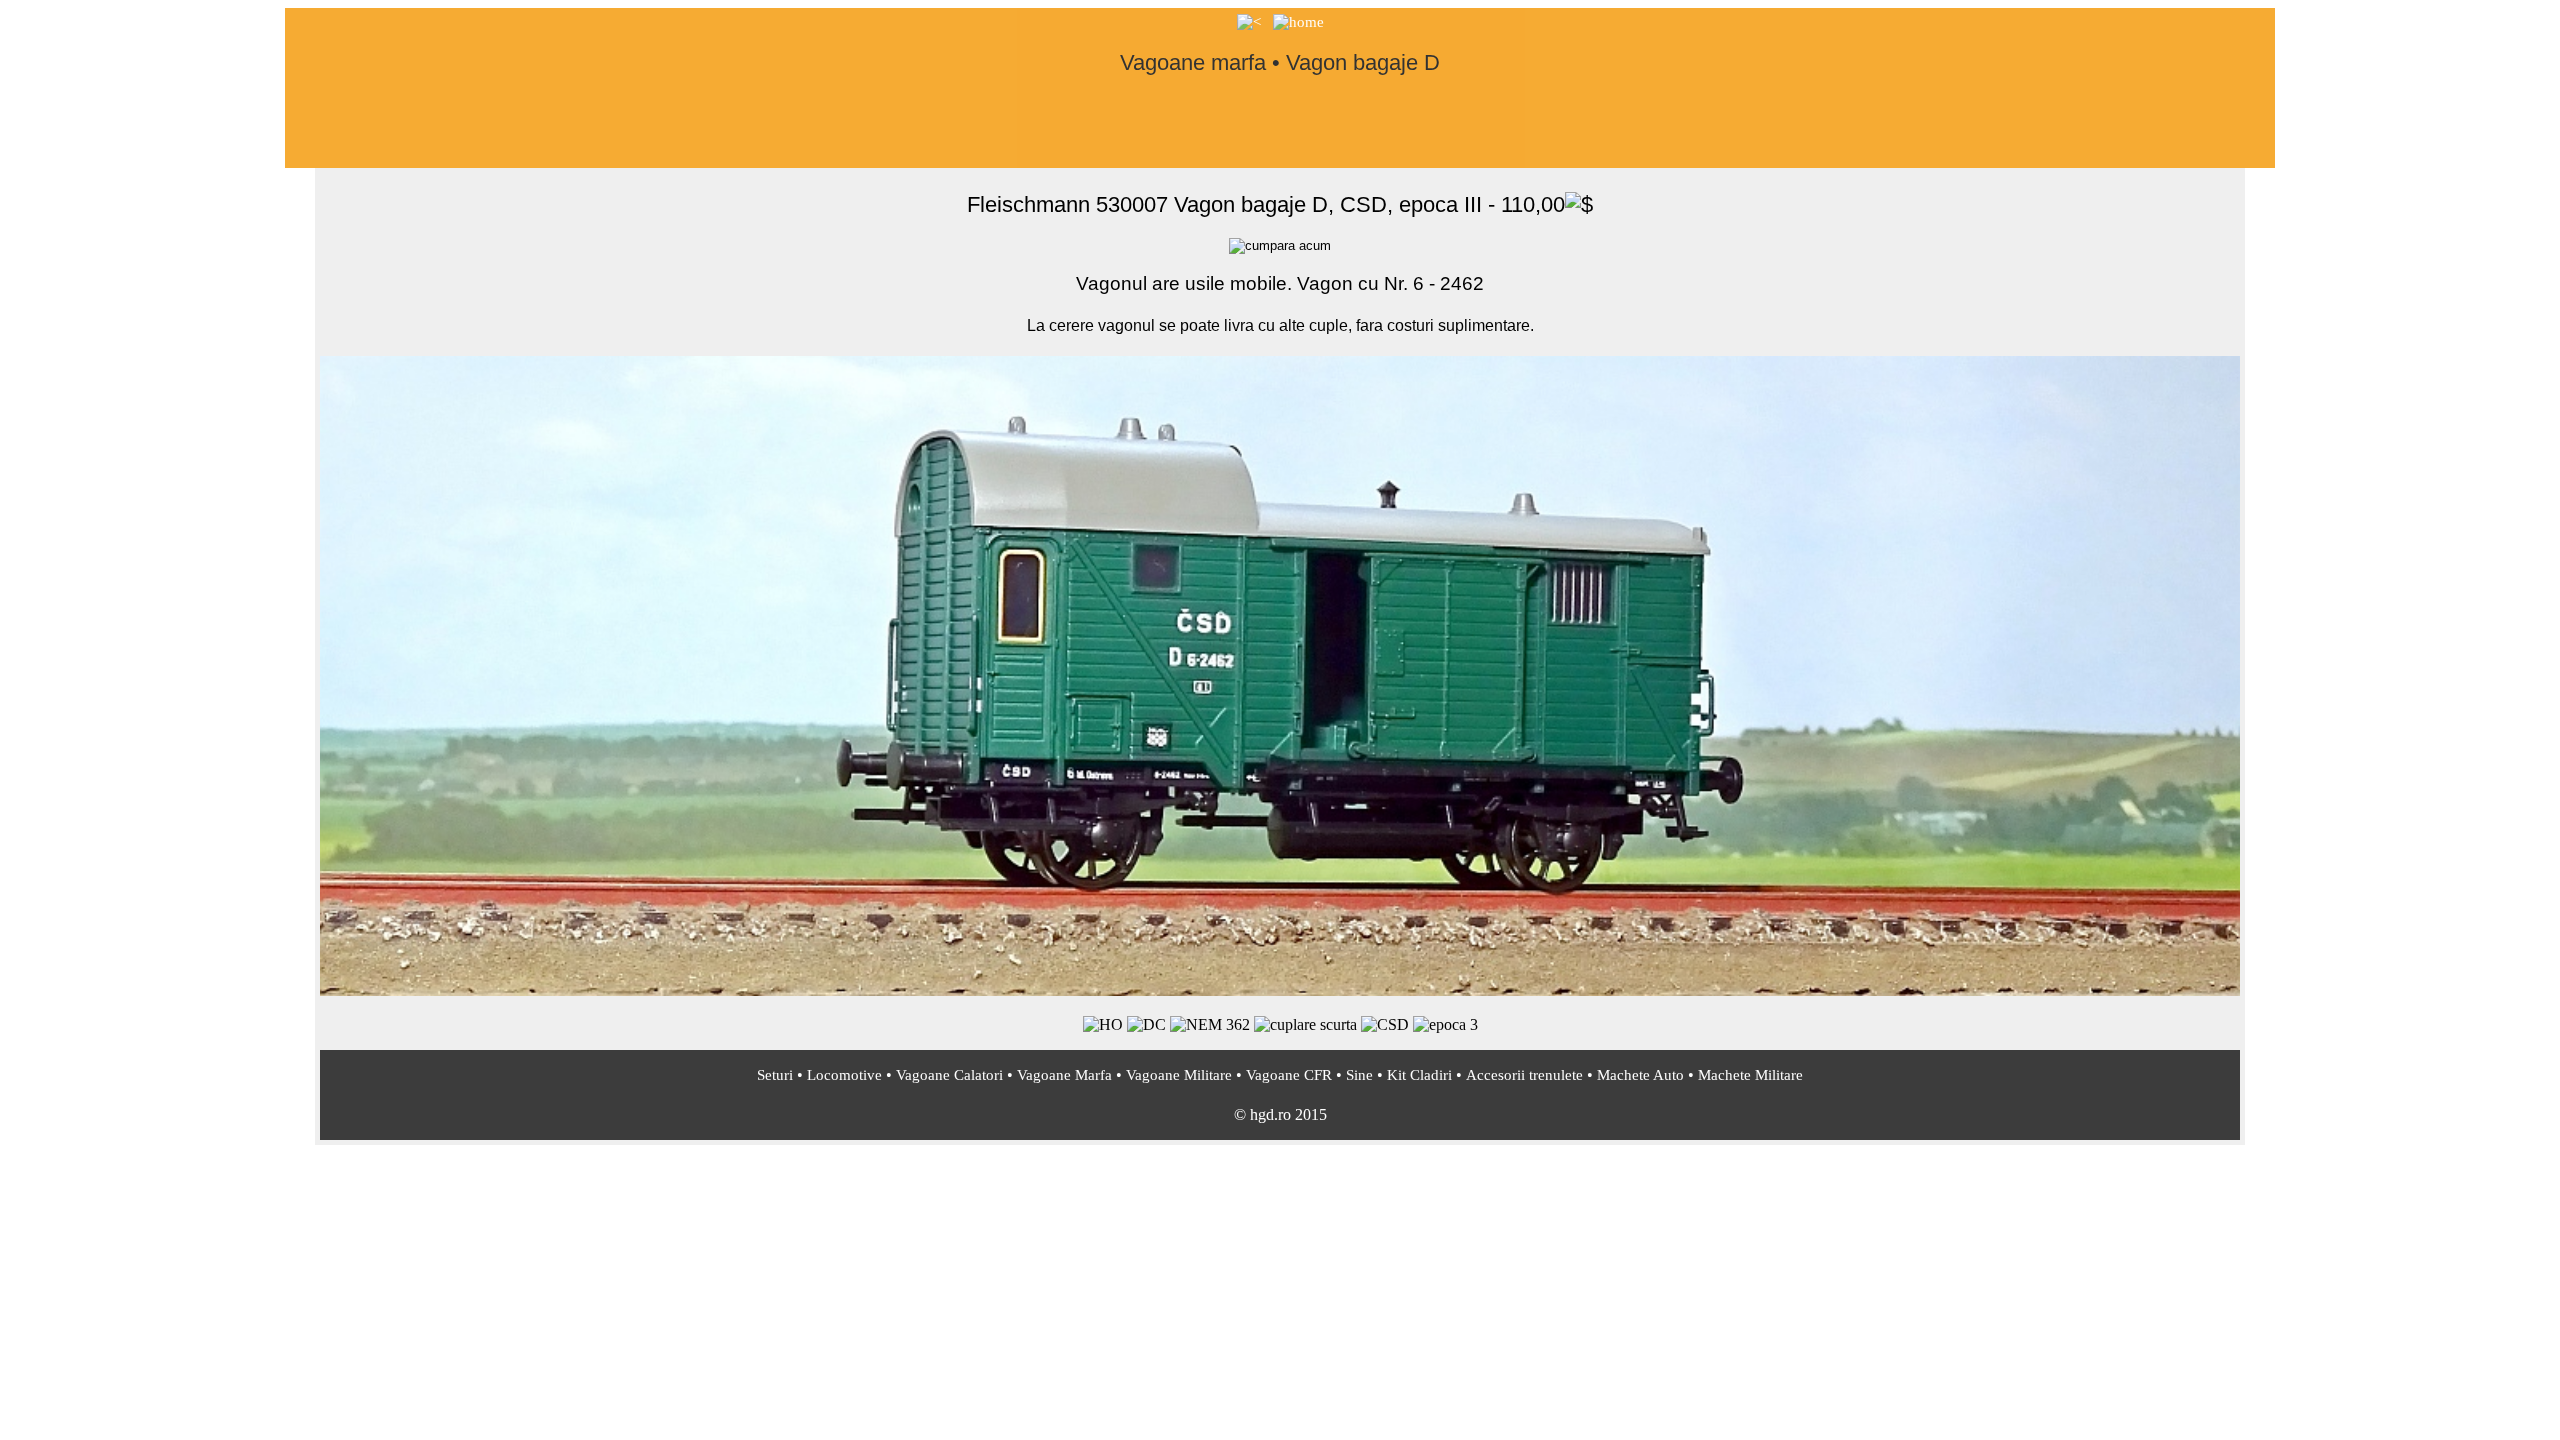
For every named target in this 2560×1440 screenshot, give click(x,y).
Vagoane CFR (1289, 1075)
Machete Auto (1640, 1075)
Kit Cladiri (1419, 1075)
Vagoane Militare (1179, 1075)
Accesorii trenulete (1524, 1075)
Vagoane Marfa (1064, 1075)
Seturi (775, 1075)
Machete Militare (1750, 1075)
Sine (1359, 1075)
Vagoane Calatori (949, 1075)
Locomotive (844, 1075)
